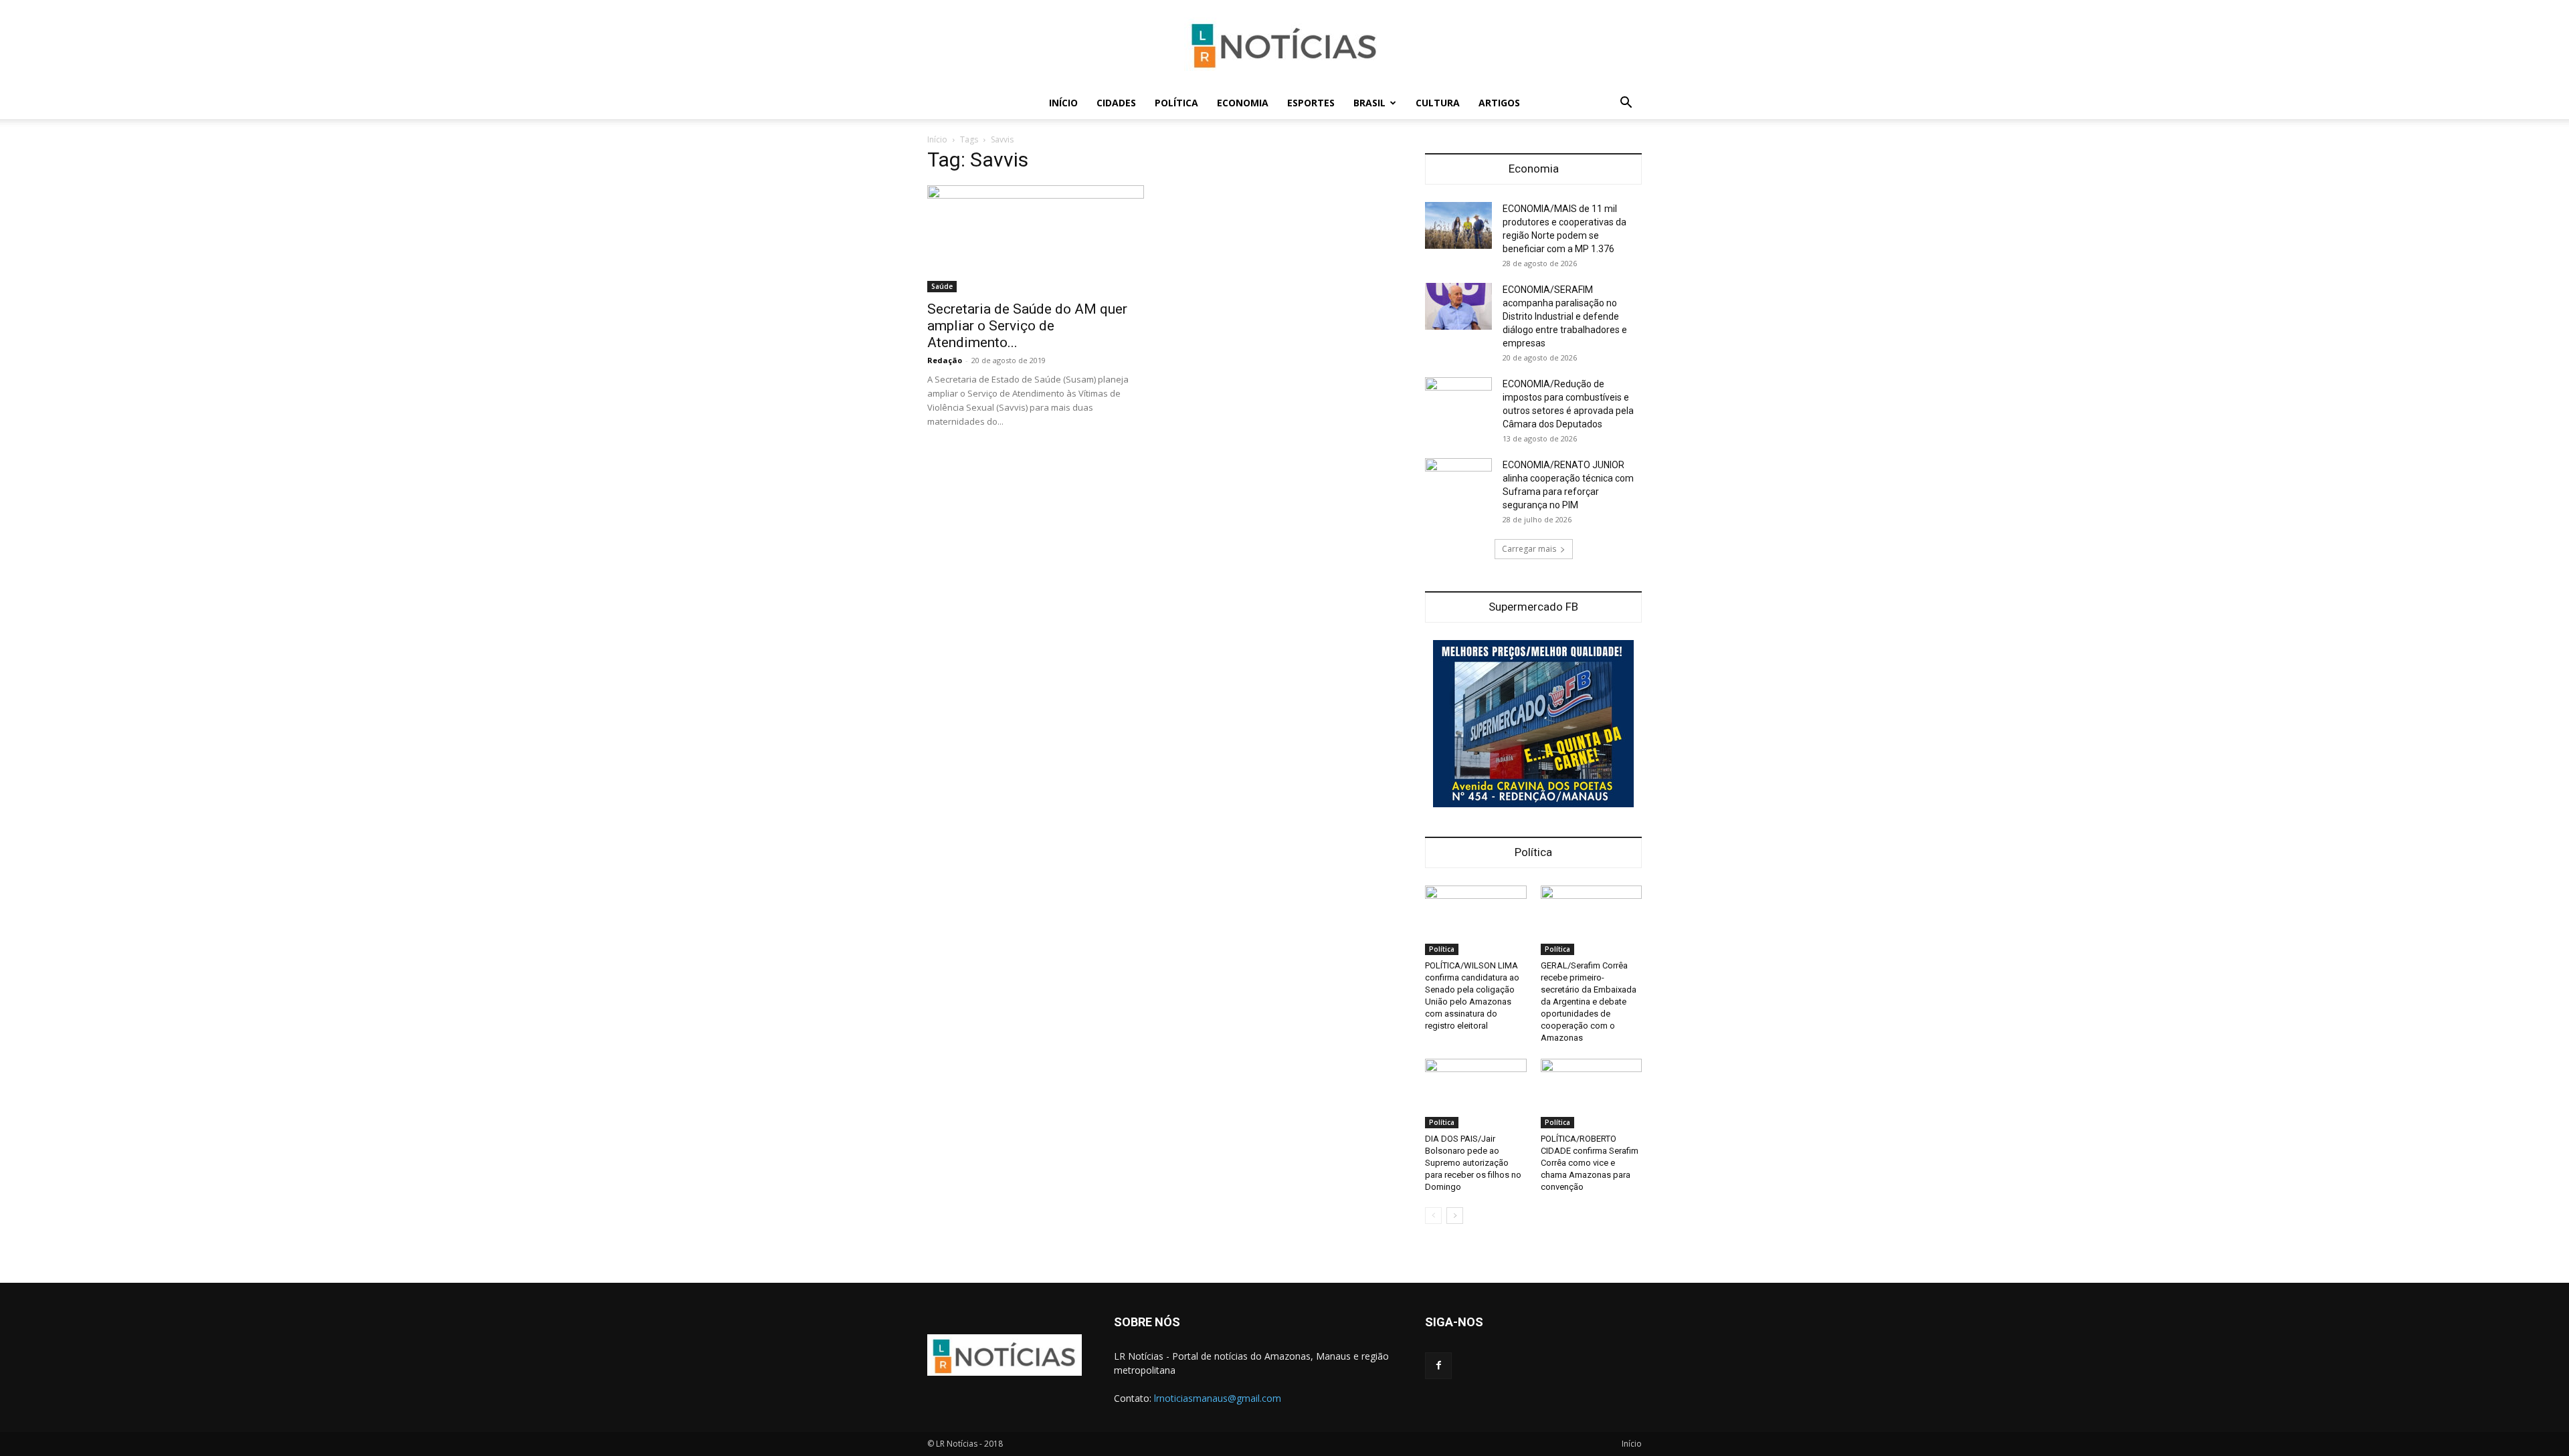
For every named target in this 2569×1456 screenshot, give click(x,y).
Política (1176, 103)
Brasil (1369, 103)
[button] (1626, 104)
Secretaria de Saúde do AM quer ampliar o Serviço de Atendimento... (1027, 326)
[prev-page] (1433, 1216)
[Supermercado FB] (1533, 724)
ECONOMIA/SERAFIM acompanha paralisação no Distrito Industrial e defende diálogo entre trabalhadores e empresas (1565, 316)
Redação (945, 360)
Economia (1243, 103)
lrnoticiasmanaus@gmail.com (1218, 1398)
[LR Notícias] (1284, 44)
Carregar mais (1529, 549)
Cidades (1116, 103)
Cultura (1438, 103)
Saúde (942, 286)
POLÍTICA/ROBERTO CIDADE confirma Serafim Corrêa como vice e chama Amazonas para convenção (1590, 1163)
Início (1063, 103)
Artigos (1499, 103)
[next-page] (1455, 1216)
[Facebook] (1438, 1366)
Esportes (1311, 103)
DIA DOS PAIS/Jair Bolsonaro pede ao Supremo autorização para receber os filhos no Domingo (1473, 1163)
